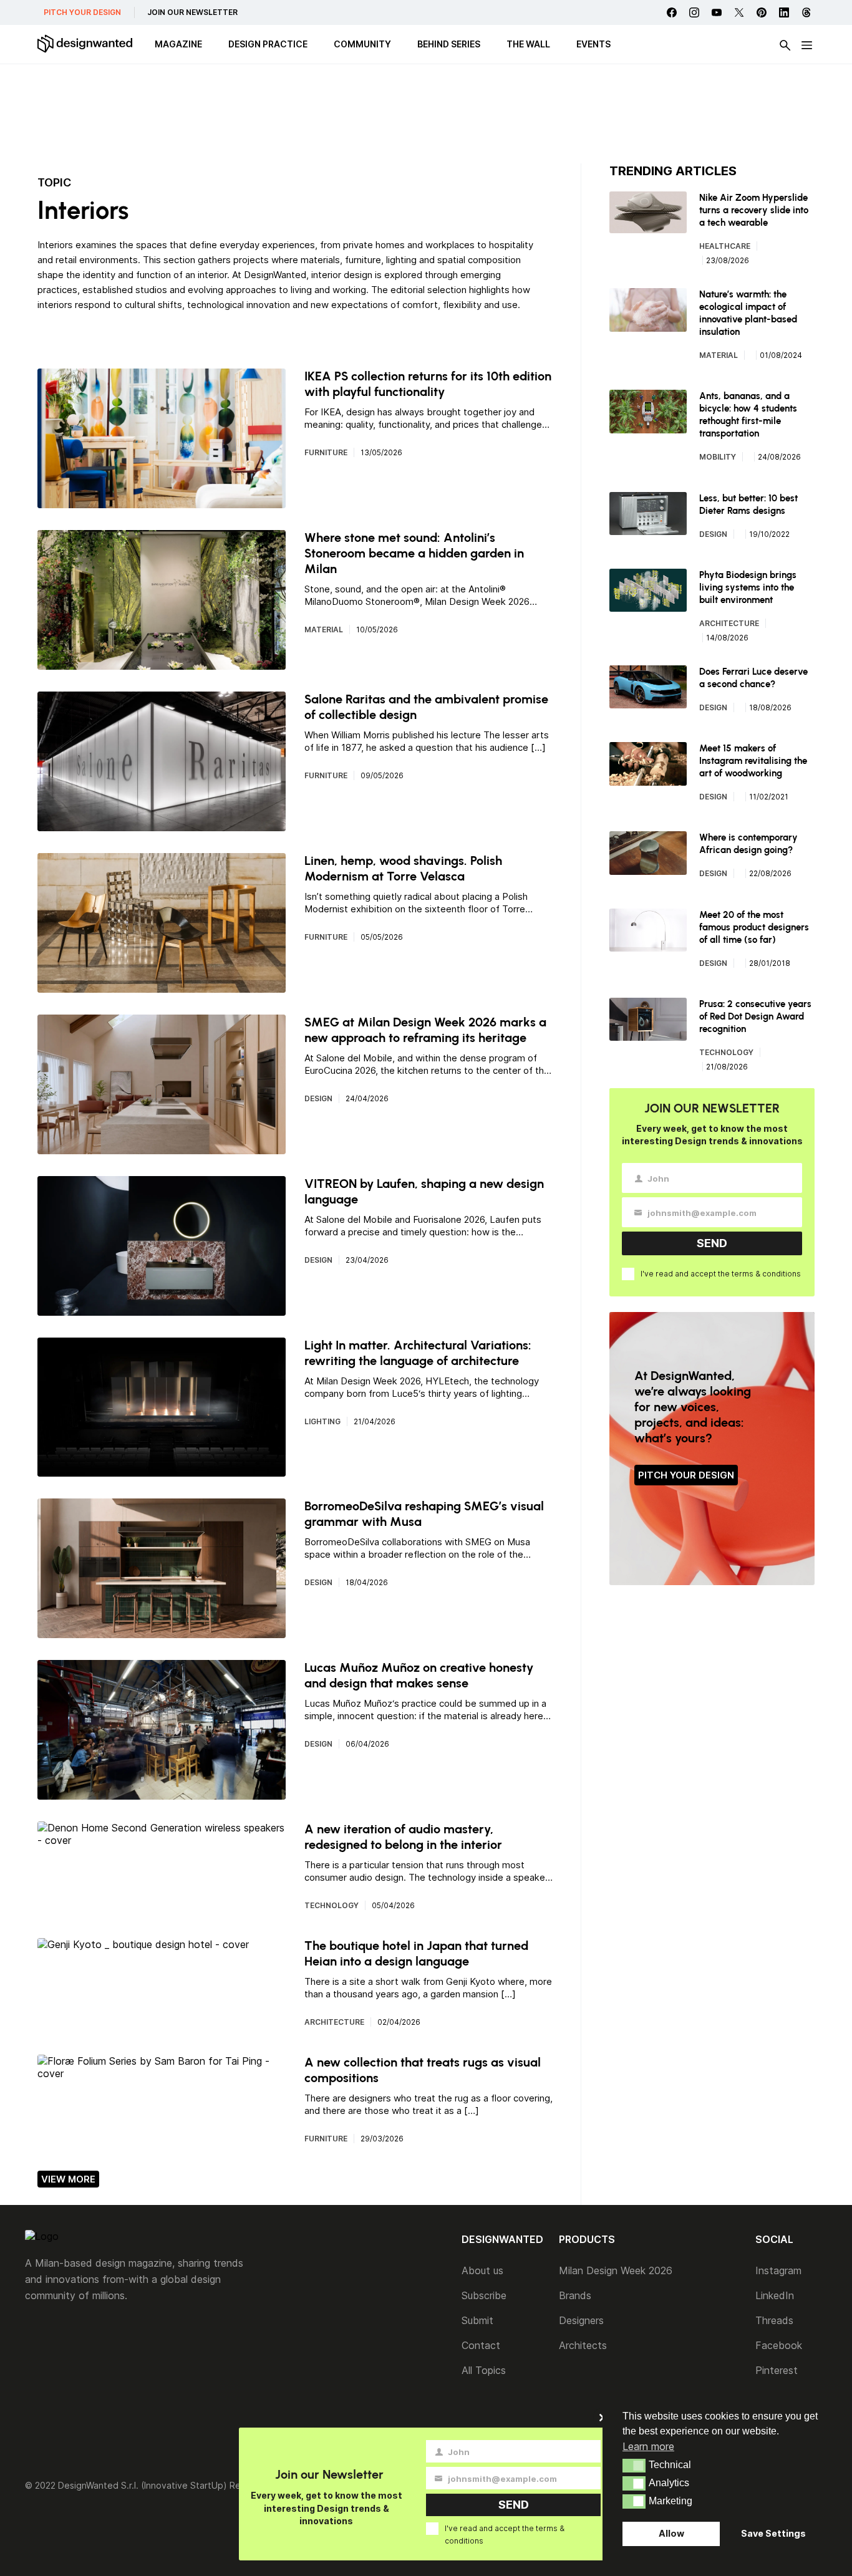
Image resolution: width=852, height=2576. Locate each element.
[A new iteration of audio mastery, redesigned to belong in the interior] (162, 1840)
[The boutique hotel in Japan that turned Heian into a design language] (143, 1944)
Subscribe (484, 2295)
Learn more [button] (648, 2446)
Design (318, 1098)
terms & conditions (766, 1274)
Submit (477, 2320)
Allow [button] (671, 2533)
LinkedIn (775, 2295)
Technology (332, 1905)
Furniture (326, 452)
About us (482, 2270)
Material (324, 630)
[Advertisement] (426, 115)
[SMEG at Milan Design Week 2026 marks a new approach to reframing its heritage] (162, 1148)
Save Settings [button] (773, 2533)
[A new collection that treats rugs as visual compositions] (162, 2073)
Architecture (334, 2022)
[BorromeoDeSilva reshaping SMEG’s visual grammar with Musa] (162, 1632)
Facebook (779, 2345)
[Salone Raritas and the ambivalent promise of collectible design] (162, 825)
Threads (774, 2320)
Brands (575, 2295)
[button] (634, 2466)
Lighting (322, 1421)
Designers (581, 2320)
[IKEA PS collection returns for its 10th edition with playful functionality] (162, 502)
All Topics (484, 2370)
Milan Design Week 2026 (616, 2270)
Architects (583, 2345)
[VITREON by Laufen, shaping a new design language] (162, 1310)
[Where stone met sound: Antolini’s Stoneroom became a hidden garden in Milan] (162, 663)
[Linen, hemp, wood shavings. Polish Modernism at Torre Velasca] (162, 987)
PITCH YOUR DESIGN (82, 12)
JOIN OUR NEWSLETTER (192, 12)
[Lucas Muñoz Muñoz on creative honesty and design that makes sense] (162, 1793)
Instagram (778, 2270)
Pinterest (777, 2370)
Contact (481, 2345)
